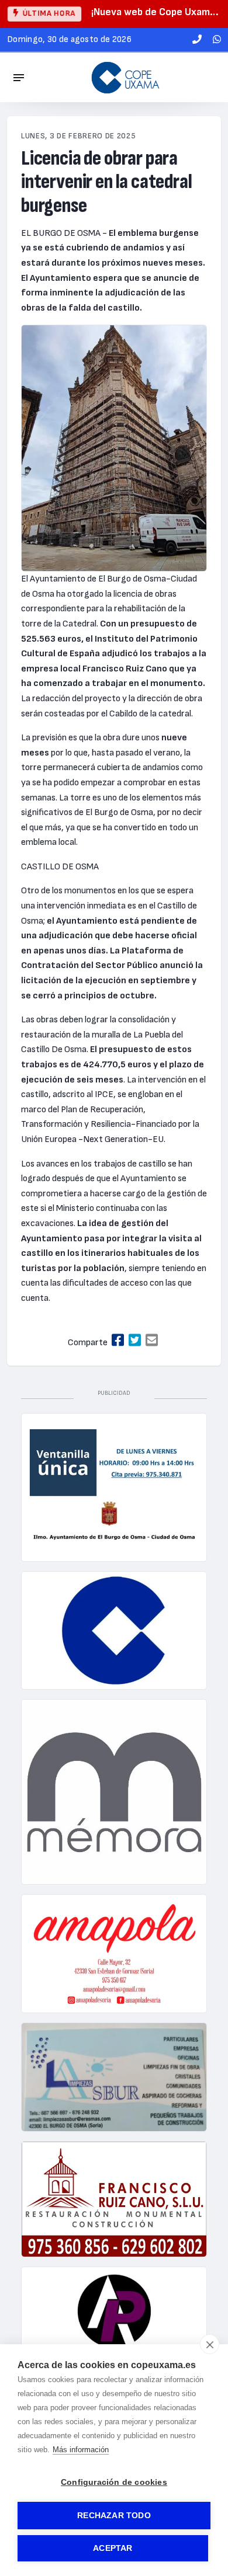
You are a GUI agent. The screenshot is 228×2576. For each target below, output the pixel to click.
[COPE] (114, 1631)
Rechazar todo (114, 2516)
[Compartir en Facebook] (118, 1341)
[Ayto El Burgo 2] (114, 1487)
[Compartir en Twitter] (135, 1341)
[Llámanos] (197, 40)
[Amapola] (114, 1954)
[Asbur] (114, 2077)
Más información (81, 2450)
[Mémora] (114, 1792)
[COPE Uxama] (126, 77)
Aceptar (113, 2548)
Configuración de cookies (114, 2482)
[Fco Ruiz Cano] (114, 2199)
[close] (210, 2344)
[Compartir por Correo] (152, 1341)
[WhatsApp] (217, 40)
